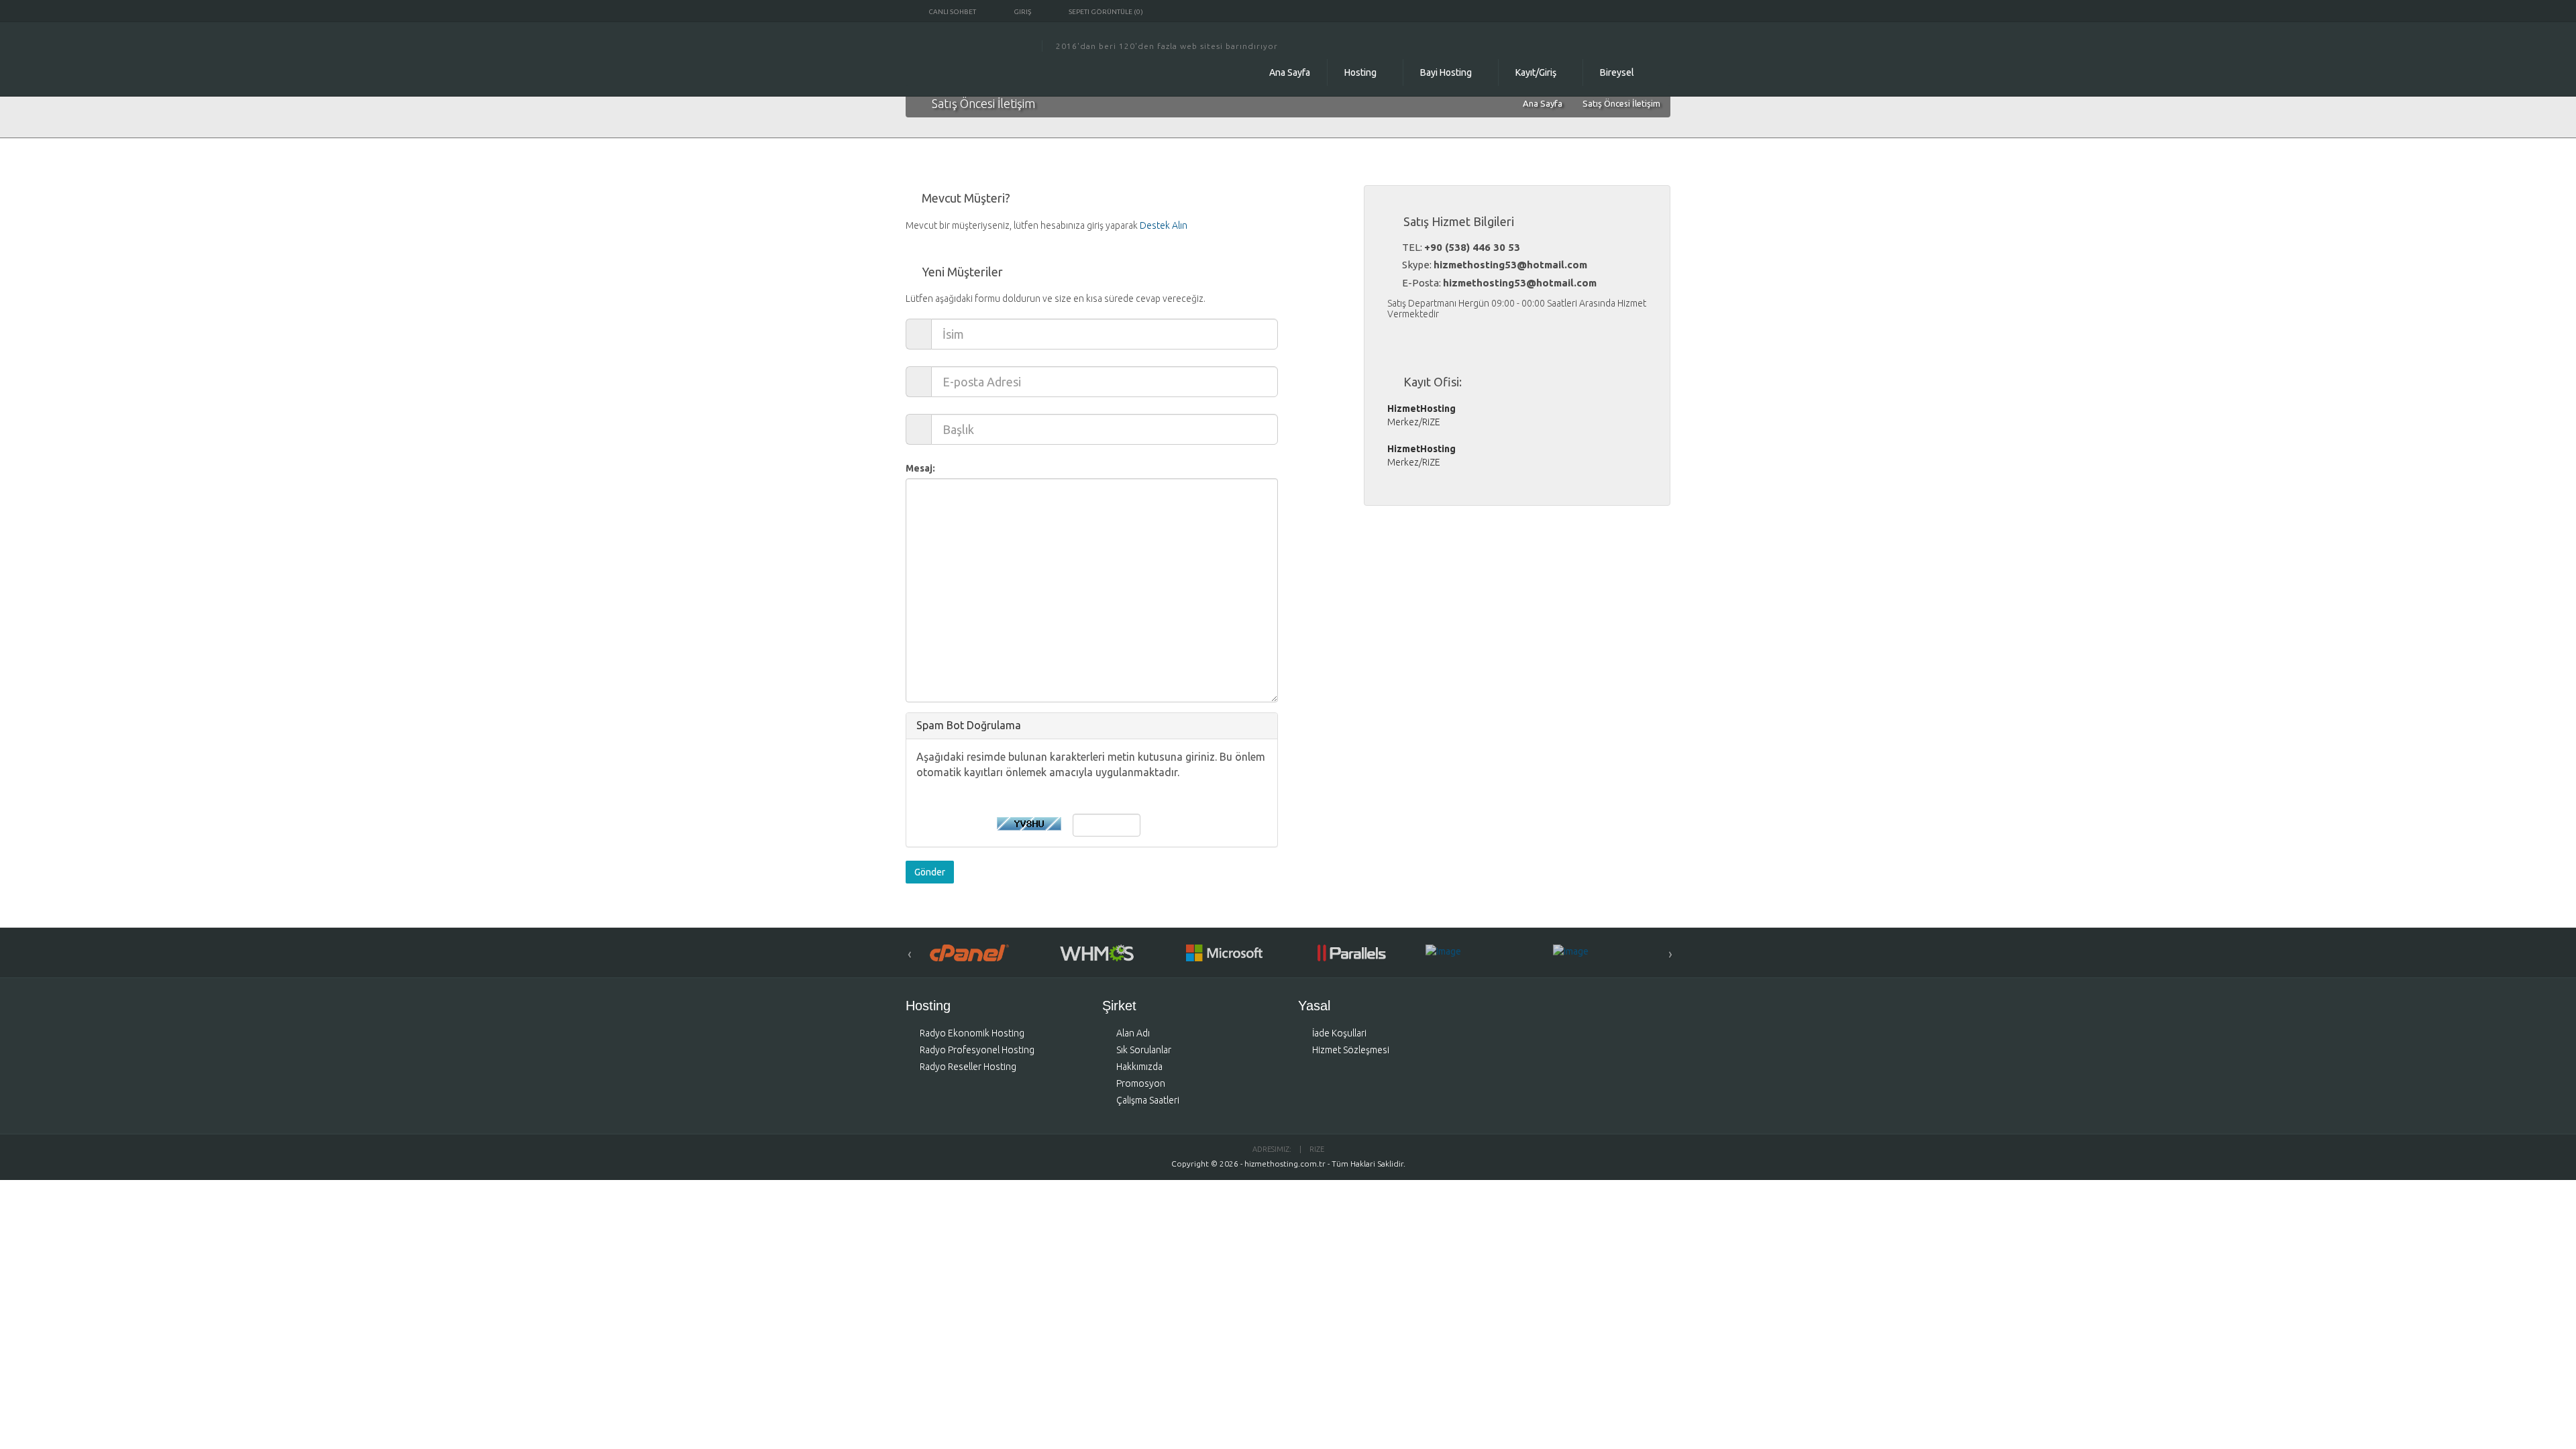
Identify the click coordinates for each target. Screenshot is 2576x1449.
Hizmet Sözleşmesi (1351, 1050)
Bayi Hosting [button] (1447, 72)
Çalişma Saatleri (1148, 1100)
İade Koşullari (1339, 1033)
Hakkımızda (1139, 1067)
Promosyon (1141, 1083)
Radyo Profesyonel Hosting (977, 1050)
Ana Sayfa (1290, 72)
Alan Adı (1133, 1033)
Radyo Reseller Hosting (968, 1067)
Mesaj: (920, 468)
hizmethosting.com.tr (1285, 1164)
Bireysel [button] (1618, 72)
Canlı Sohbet (952, 12)
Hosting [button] (1361, 72)
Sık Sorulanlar (1144, 1050)
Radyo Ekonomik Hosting (972, 1033)
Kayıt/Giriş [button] (1537, 72)
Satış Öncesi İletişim (1621, 103)
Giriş (1022, 12)
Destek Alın (1164, 225)
